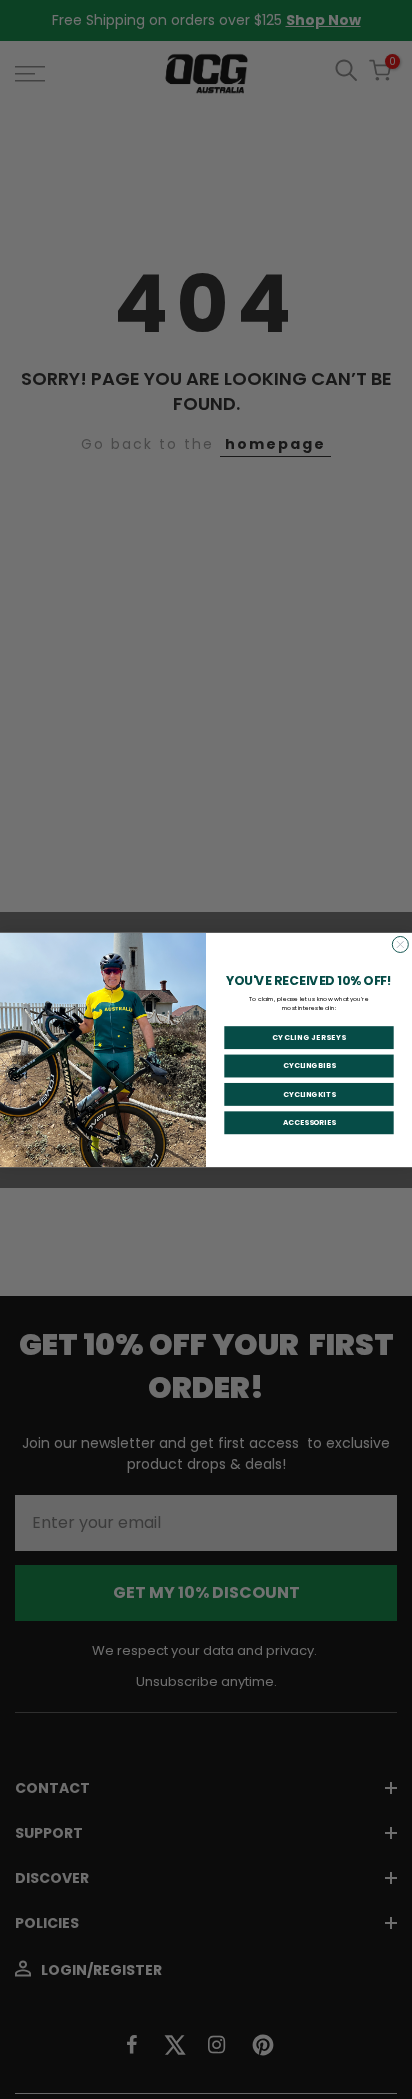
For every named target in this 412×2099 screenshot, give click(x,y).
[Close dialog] (400, 944)
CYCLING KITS (309, 1093)
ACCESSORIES (309, 1122)
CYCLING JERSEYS (309, 1037)
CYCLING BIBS (309, 1065)
